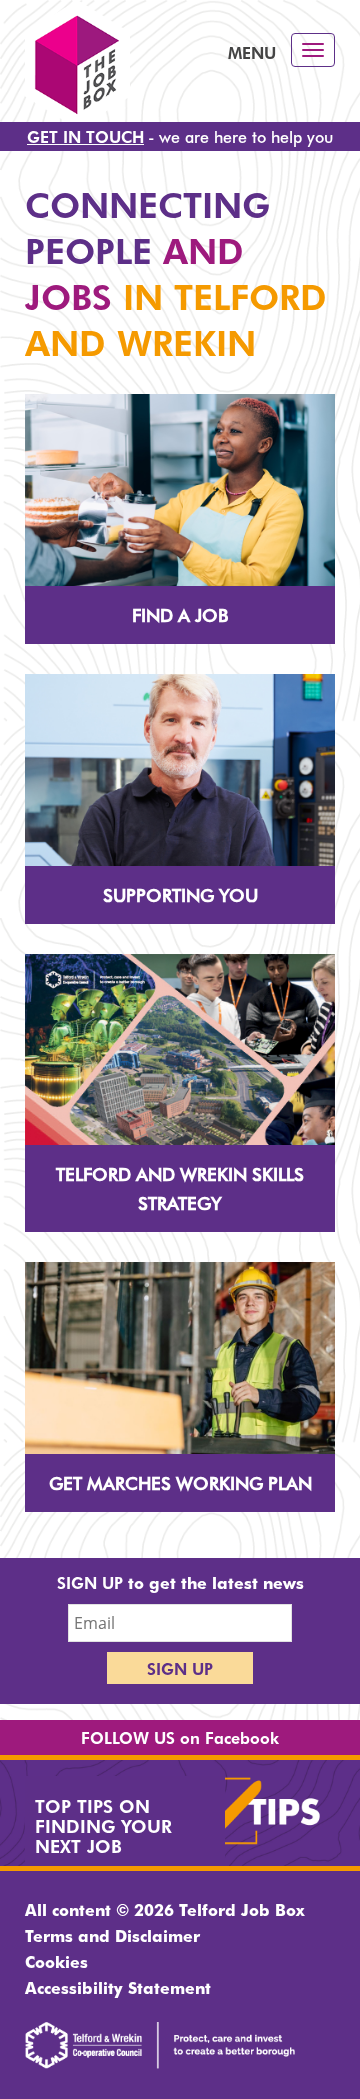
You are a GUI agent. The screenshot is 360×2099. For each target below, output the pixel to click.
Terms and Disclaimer (112, 1935)
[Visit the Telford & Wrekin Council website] (160, 2062)
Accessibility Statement (118, 1987)
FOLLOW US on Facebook (180, 1737)
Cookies (56, 1961)
